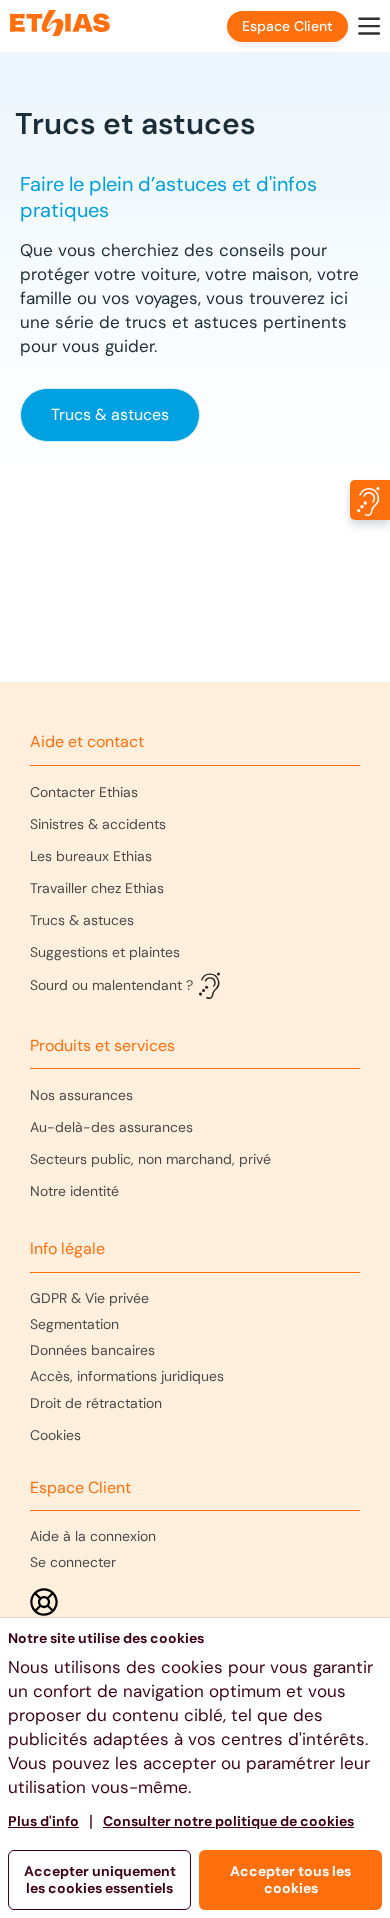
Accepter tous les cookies (290, 1879)
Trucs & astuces (110, 414)
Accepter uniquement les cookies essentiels (100, 1879)
